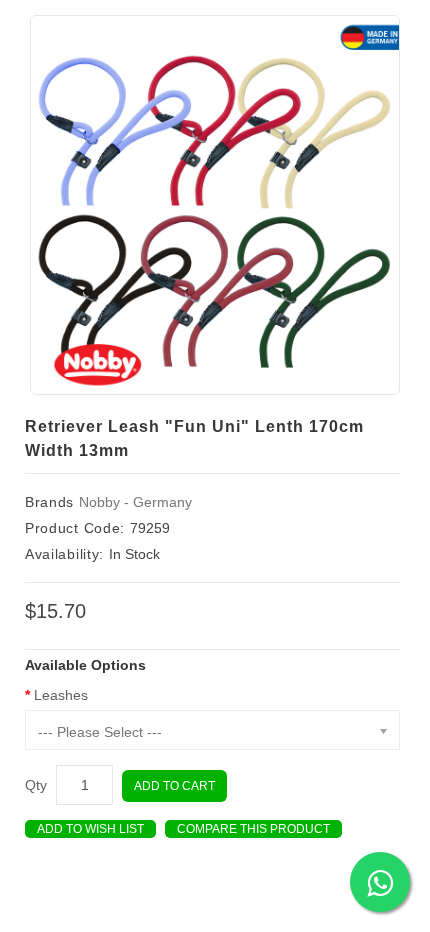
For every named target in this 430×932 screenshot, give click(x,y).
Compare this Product (253, 829)
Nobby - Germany (135, 502)
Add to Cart (174, 786)
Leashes (61, 695)
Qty (36, 785)
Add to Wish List (90, 829)
